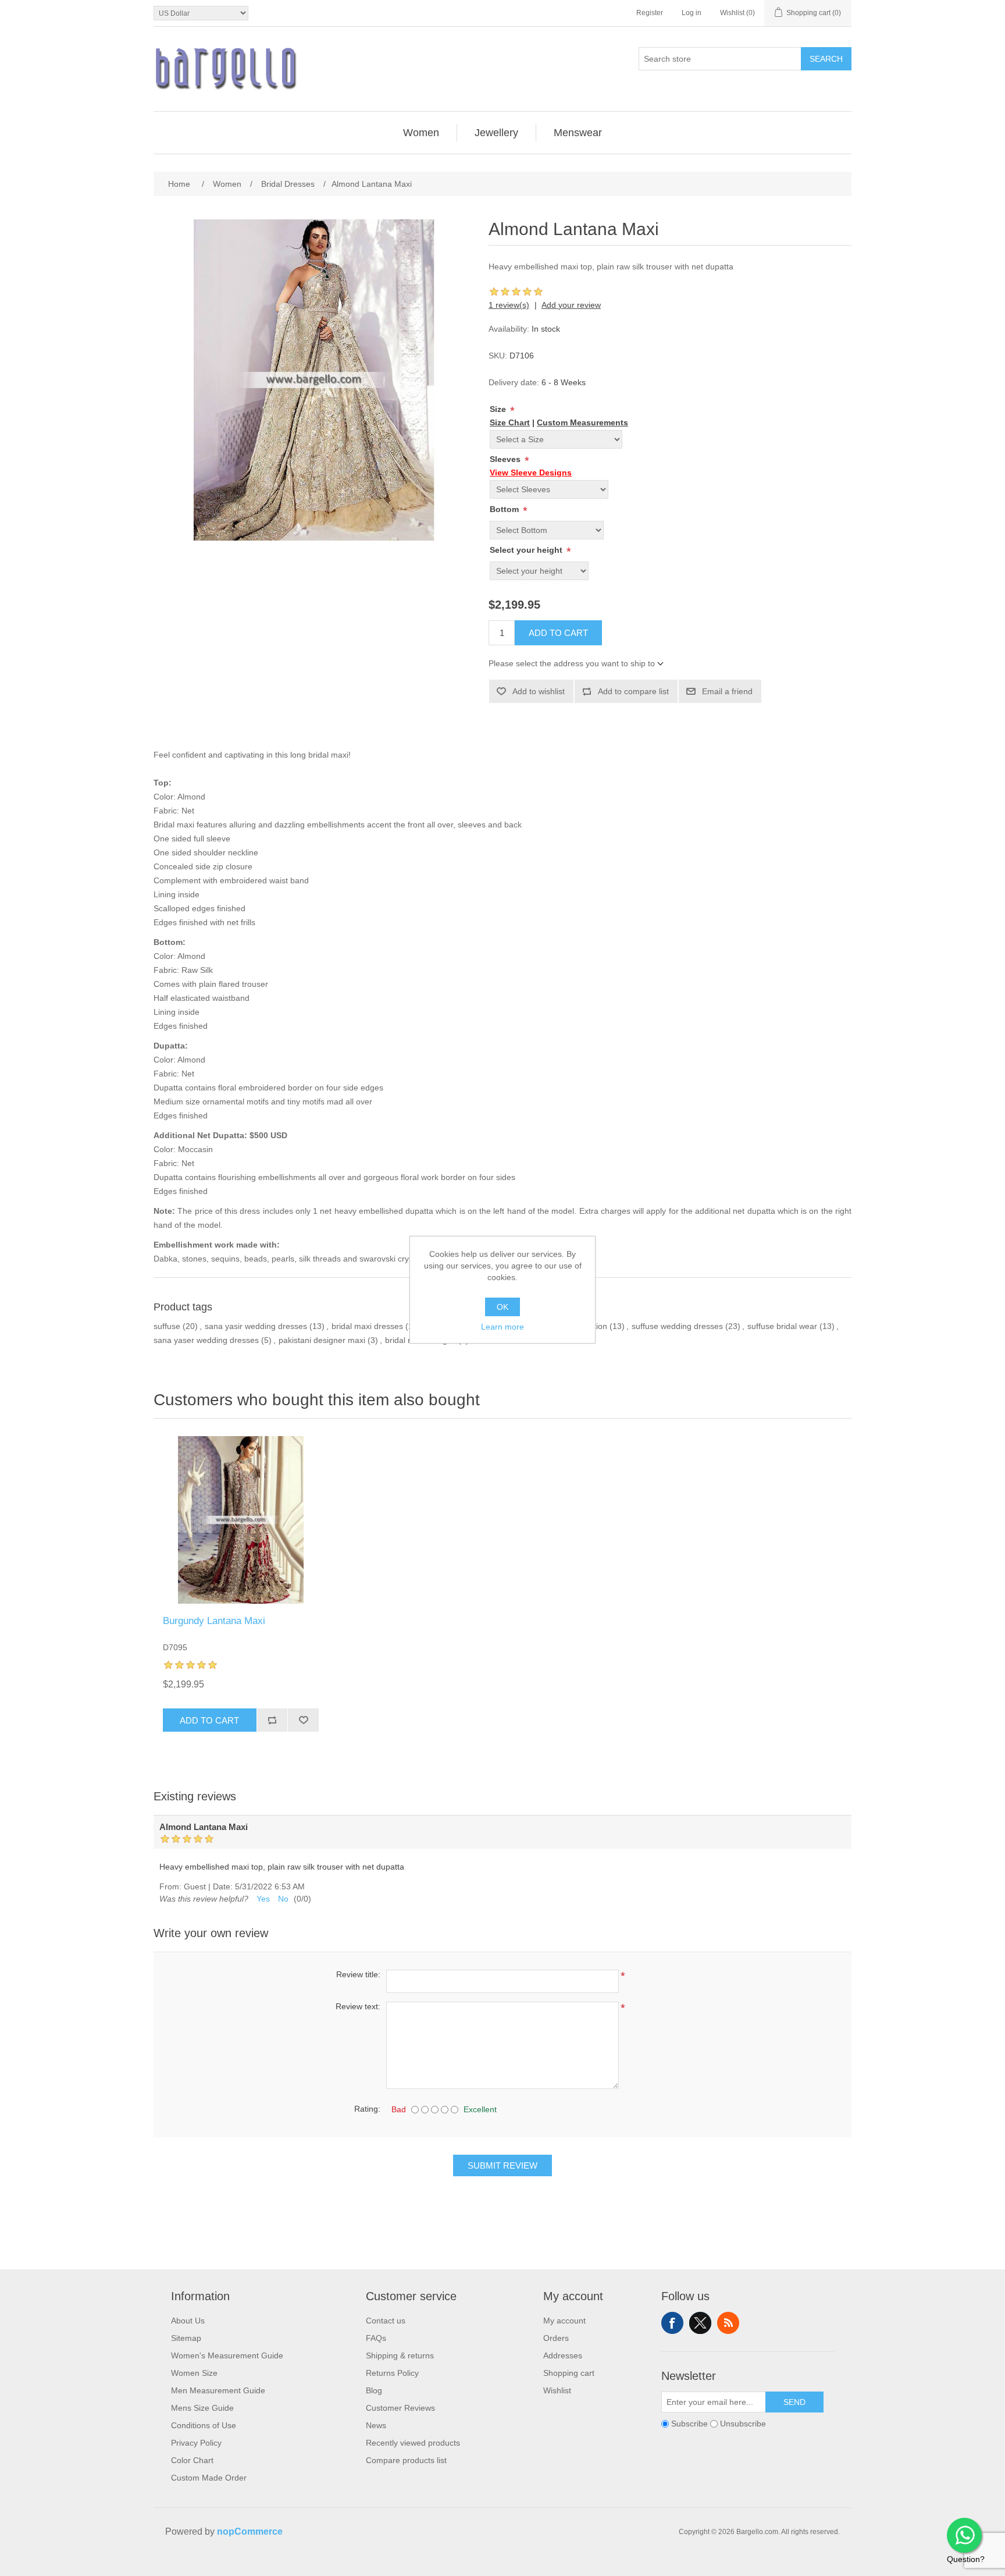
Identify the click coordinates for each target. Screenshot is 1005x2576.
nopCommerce (250, 2531)
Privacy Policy (196, 2443)
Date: (223, 1886)
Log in (692, 13)
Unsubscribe (743, 2424)
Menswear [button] (578, 133)
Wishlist (557, 2390)
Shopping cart (569, 2373)
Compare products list (406, 2460)
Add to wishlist (539, 691)
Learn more (502, 1327)
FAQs (376, 2338)
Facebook (672, 2323)
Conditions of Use (204, 2425)
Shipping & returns (400, 2355)
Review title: (358, 1974)
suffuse (167, 1326)
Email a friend (727, 691)
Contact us (386, 2321)
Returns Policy (392, 2373)
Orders (556, 2338)
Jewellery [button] (496, 133)
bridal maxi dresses (367, 1326)
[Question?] (964, 2535)
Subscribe (689, 2424)
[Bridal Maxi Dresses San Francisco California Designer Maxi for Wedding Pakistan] (241, 1520)
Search (826, 59)
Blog (374, 2390)
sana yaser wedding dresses (206, 1340)
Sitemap (186, 2338)
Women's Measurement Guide (227, 2355)
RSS (728, 2323)
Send (794, 2402)
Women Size (194, 2373)
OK (502, 1307)
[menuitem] (421, 133)
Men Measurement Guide (218, 2390)
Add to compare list (633, 691)
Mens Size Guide (202, 2408)
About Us (188, 2321)
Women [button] (421, 133)
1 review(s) (509, 305)
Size (499, 409)
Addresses (563, 2355)
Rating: (367, 2109)
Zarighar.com (545, 2566)
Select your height (527, 550)
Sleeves (506, 459)
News (376, 2425)
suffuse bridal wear (782, 1326)
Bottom (505, 509)
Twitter (700, 2323)
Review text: (358, 2006)
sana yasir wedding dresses (256, 1326)
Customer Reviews (400, 2408)
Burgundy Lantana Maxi (214, 1621)
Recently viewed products (413, 2443)
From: (170, 1886)
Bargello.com (484, 2566)
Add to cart (558, 633)
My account (564, 2321)
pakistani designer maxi (322, 1340)
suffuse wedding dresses (677, 1326)
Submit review (502, 2165)
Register (650, 13)
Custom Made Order (209, 2478)
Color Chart (192, 2460)
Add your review (571, 305)
